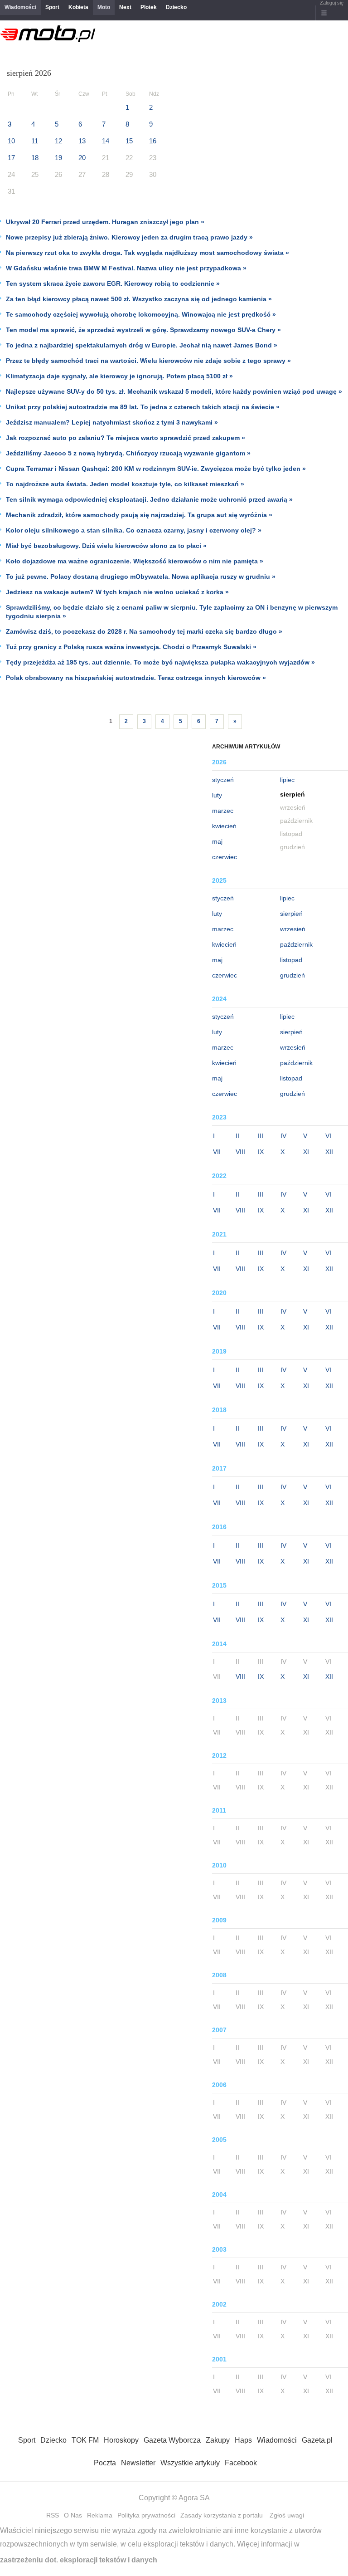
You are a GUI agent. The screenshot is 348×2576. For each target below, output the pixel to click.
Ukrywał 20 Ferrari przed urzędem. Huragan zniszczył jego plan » (105, 222)
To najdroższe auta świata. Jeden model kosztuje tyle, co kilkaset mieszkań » (125, 484)
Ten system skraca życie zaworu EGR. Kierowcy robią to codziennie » (113, 284)
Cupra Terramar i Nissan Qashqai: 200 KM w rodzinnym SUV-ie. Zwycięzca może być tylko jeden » (156, 469)
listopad (291, 960)
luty (217, 795)
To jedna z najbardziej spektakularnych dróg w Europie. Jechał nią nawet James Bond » (142, 345)
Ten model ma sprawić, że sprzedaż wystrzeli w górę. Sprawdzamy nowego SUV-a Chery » (143, 330)
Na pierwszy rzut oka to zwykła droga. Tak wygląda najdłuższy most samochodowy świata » (147, 253)
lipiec (287, 780)
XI (306, 1152)
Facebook (241, 2463)
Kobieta (78, 7)
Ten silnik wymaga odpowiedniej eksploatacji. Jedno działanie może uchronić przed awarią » (149, 499)
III (261, 1136)
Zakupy (218, 2440)
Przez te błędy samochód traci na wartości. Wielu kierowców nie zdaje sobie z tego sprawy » (148, 361)
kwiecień (224, 826)
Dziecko (176, 7)
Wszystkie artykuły (190, 2463)
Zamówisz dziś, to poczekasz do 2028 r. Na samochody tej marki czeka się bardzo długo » (144, 631)
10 (11, 141)
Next (125, 7)
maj (217, 841)
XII (329, 1152)
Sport (52, 7)
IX (261, 1152)
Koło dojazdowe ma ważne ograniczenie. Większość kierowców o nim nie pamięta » (135, 561)
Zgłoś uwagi (287, 2515)
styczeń (223, 780)
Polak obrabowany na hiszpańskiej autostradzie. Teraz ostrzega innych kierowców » (136, 678)
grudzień (292, 975)
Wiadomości (20, 7)
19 (58, 158)
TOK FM (85, 2440)
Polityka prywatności (146, 2515)
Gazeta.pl (317, 2440)
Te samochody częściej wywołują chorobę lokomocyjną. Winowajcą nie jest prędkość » (141, 314)
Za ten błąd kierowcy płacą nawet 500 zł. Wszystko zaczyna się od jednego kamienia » (139, 299)
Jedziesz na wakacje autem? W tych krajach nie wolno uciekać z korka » (117, 592)
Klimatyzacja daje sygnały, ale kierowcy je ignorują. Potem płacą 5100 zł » (119, 376)
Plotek (149, 7)
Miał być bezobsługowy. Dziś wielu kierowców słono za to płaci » (106, 546)
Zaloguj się (332, 3)
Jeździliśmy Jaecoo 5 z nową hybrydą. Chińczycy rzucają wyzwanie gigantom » (128, 453)
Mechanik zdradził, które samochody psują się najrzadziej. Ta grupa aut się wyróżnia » (139, 515)
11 (35, 141)
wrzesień (293, 929)
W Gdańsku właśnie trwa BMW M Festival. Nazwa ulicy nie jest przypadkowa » (126, 268)
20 (82, 158)
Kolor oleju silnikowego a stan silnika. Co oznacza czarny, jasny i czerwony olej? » (134, 530)
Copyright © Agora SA (174, 2498)
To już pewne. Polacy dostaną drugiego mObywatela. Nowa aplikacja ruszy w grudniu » (141, 577)
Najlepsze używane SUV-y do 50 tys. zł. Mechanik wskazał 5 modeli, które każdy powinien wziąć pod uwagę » (174, 391)
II (237, 1136)
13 (82, 141)
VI (328, 1136)
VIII (240, 1152)
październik (296, 944)
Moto (104, 7)
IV (283, 1136)
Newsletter (138, 2463)
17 (11, 158)
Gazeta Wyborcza (172, 2440)
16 (153, 141)
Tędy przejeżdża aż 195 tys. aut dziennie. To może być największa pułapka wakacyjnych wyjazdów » (160, 662)
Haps (243, 2440)
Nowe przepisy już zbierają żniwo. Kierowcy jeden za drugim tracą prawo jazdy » (129, 237)
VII (217, 1152)
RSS (53, 2515)
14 (106, 141)
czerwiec (225, 857)
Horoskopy (121, 2440)
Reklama (100, 2515)
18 (35, 158)
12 (58, 141)
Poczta (105, 2463)
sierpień (291, 914)
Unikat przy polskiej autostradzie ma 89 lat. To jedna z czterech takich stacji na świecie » (143, 407)
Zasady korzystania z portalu (222, 2515)
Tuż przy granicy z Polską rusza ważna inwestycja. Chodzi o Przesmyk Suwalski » (131, 647)
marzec (223, 811)
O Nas (73, 2515)
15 (129, 141)
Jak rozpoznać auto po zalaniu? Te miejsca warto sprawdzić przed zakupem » (126, 438)
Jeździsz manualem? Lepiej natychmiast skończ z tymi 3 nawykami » (112, 422)
